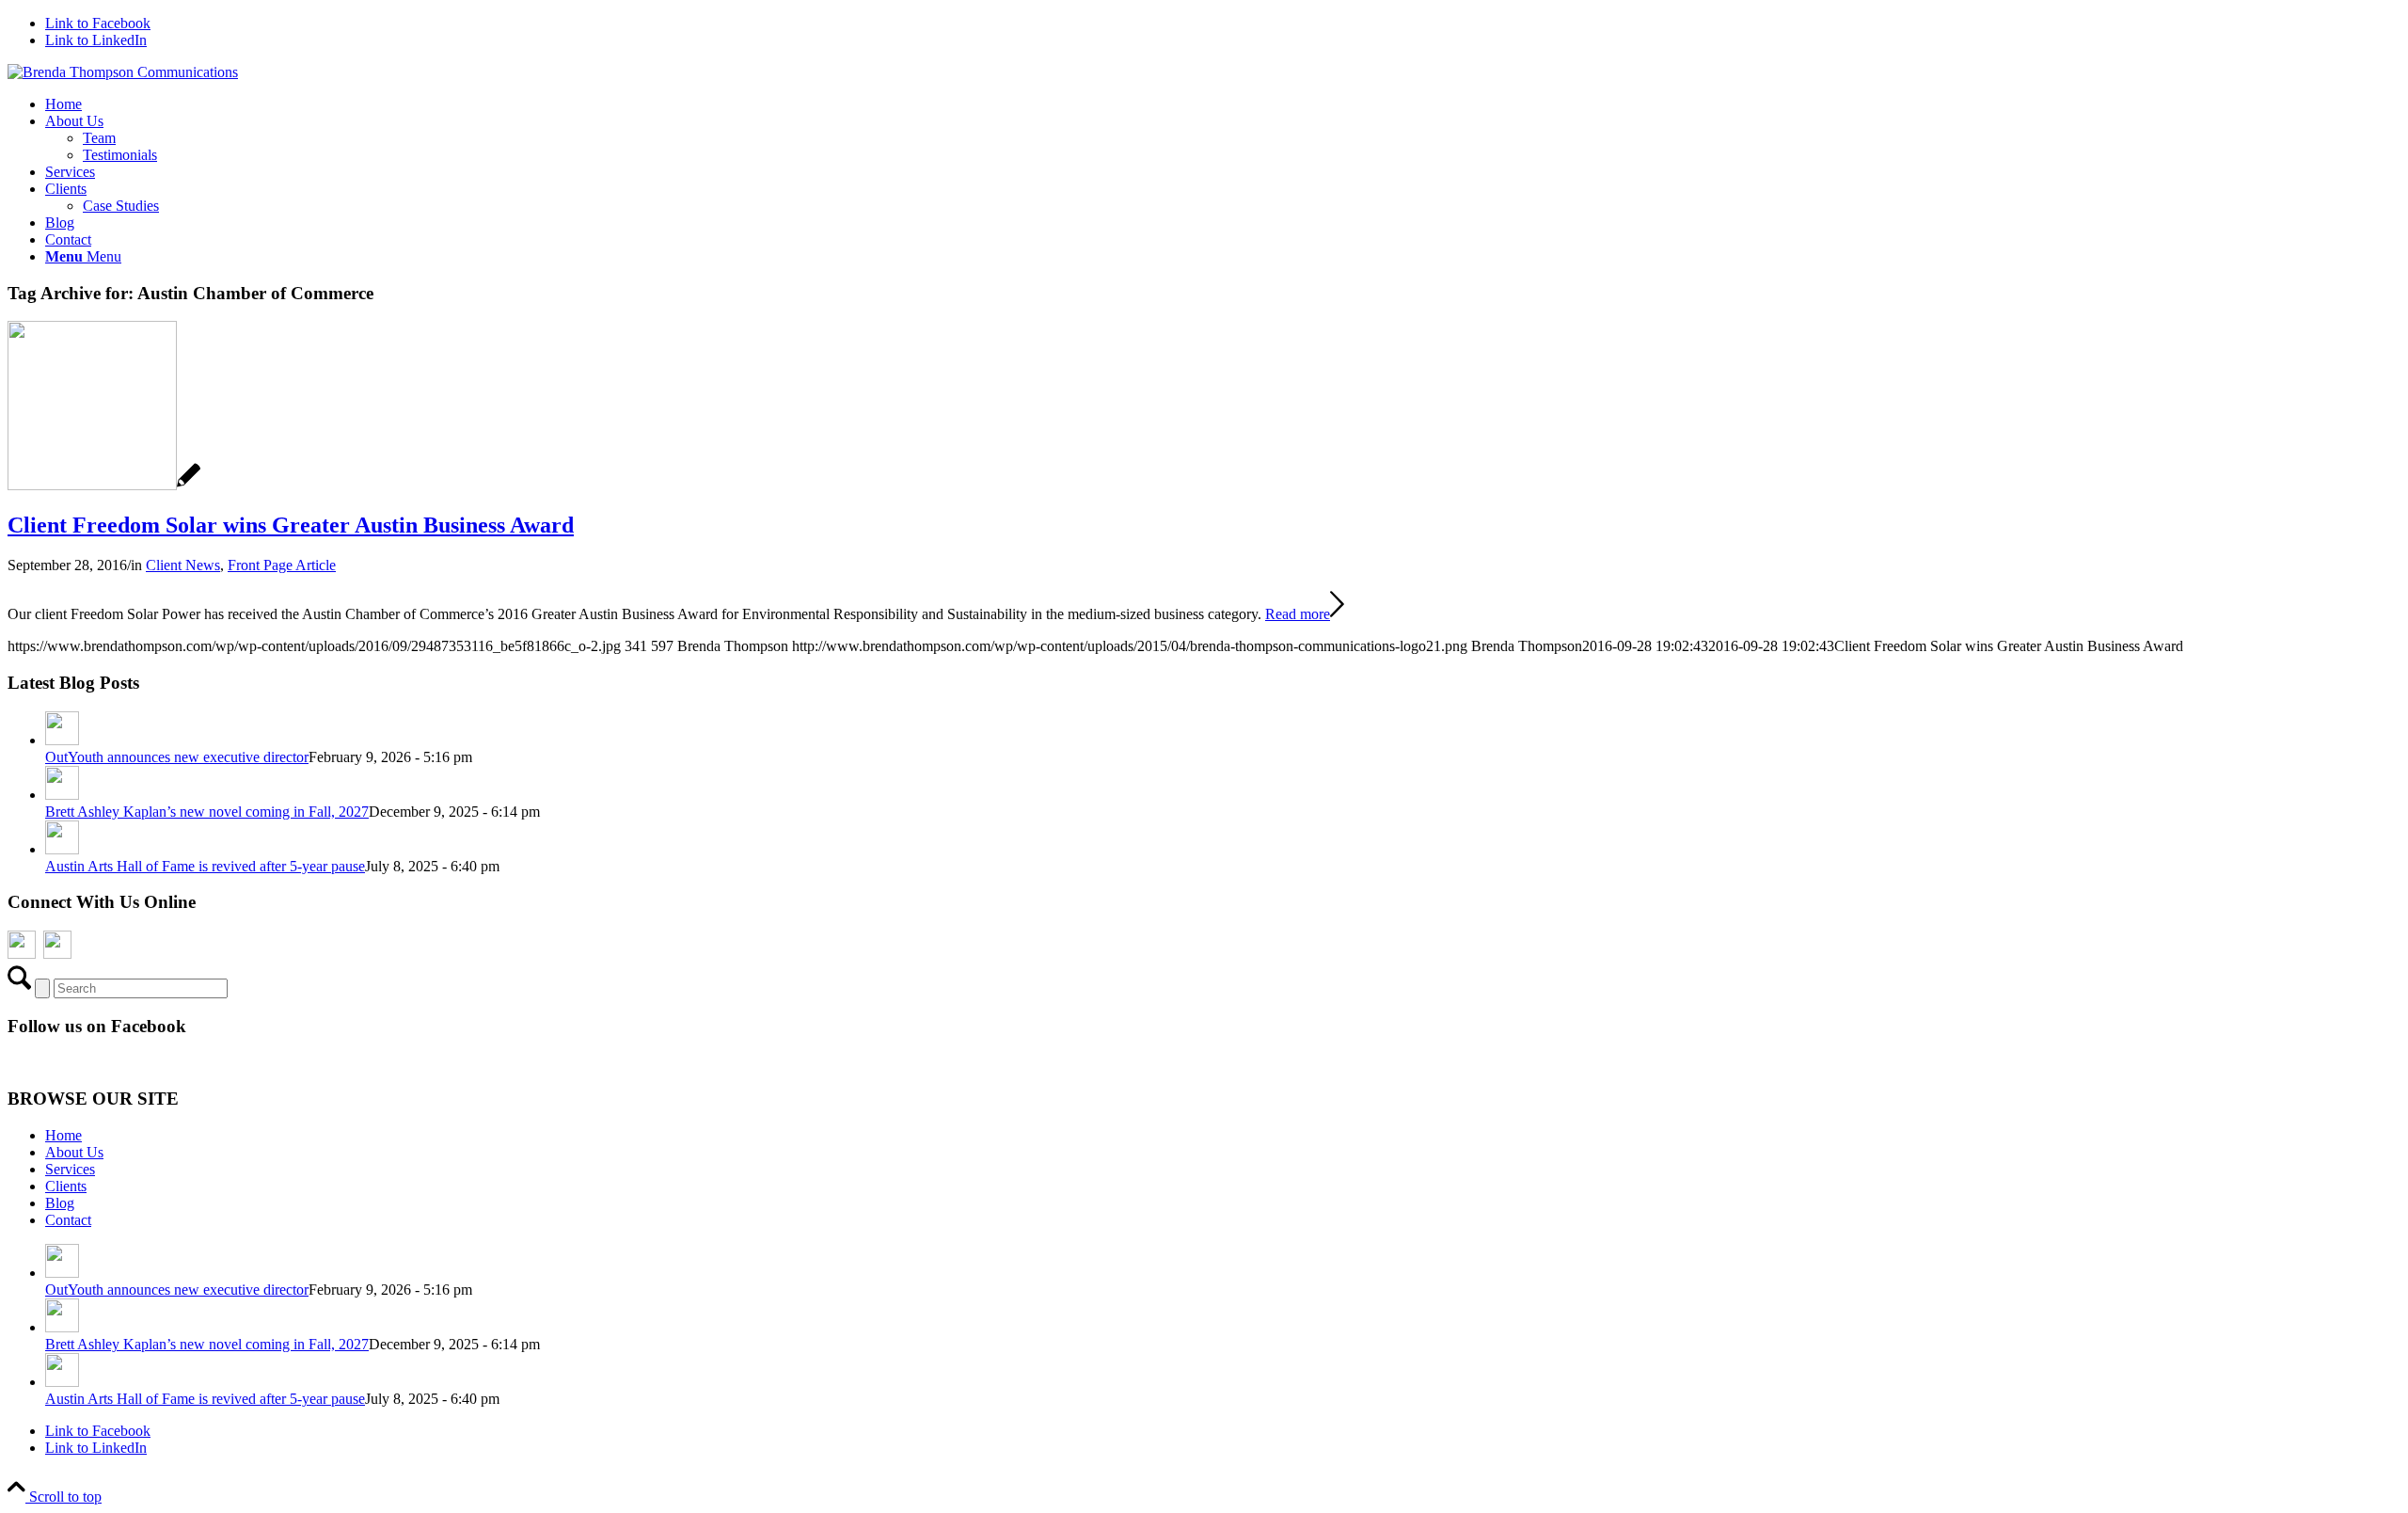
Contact (68, 1220)
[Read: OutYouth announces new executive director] (62, 740)
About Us (74, 1152)
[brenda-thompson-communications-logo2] (123, 72)
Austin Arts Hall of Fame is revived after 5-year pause (205, 866)
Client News (183, 565)
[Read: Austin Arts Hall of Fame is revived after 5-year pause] (62, 849)
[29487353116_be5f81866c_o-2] (104, 485)
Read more (1298, 614)
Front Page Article (282, 565)
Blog (60, 1203)
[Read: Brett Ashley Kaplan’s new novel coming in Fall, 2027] (62, 795)
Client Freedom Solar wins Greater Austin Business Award (291, 525)
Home (63, 1135)
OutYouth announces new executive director (177, 757)
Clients (66, 1186)
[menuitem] (1223, 104)
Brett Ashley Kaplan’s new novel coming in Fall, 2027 (207, 812)
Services (70, 1169)
